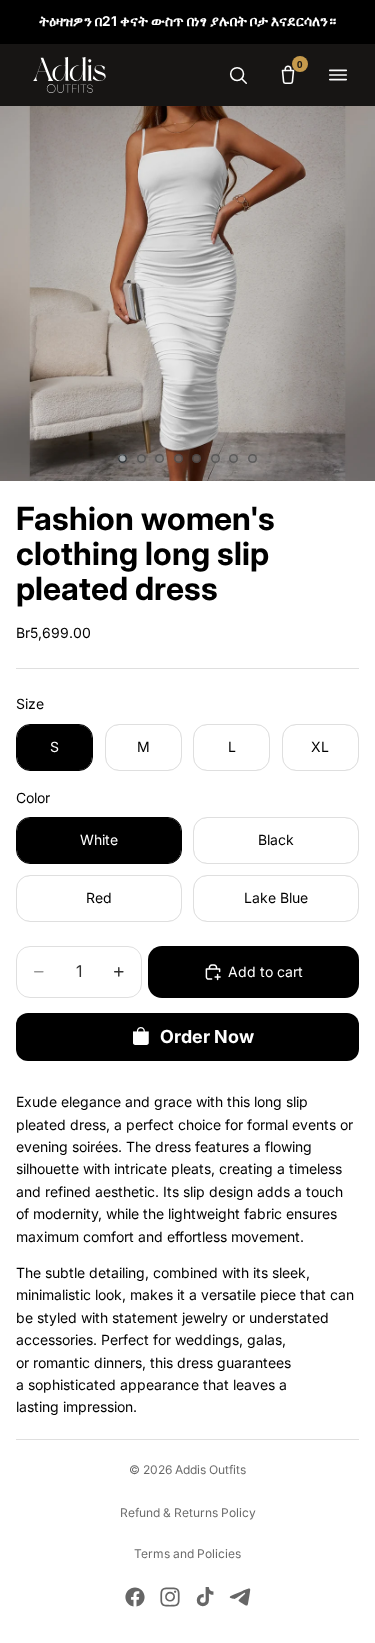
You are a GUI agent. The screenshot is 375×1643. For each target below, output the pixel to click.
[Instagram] (170, 1597)
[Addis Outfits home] (69, 75)
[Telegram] (240, 1597)
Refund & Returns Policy (188, 1512)
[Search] (238, 75)
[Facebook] (135, 1597)
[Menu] (338, 75)
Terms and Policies (187, 1553)
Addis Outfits (210, 1469)
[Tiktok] (205, 1597)
